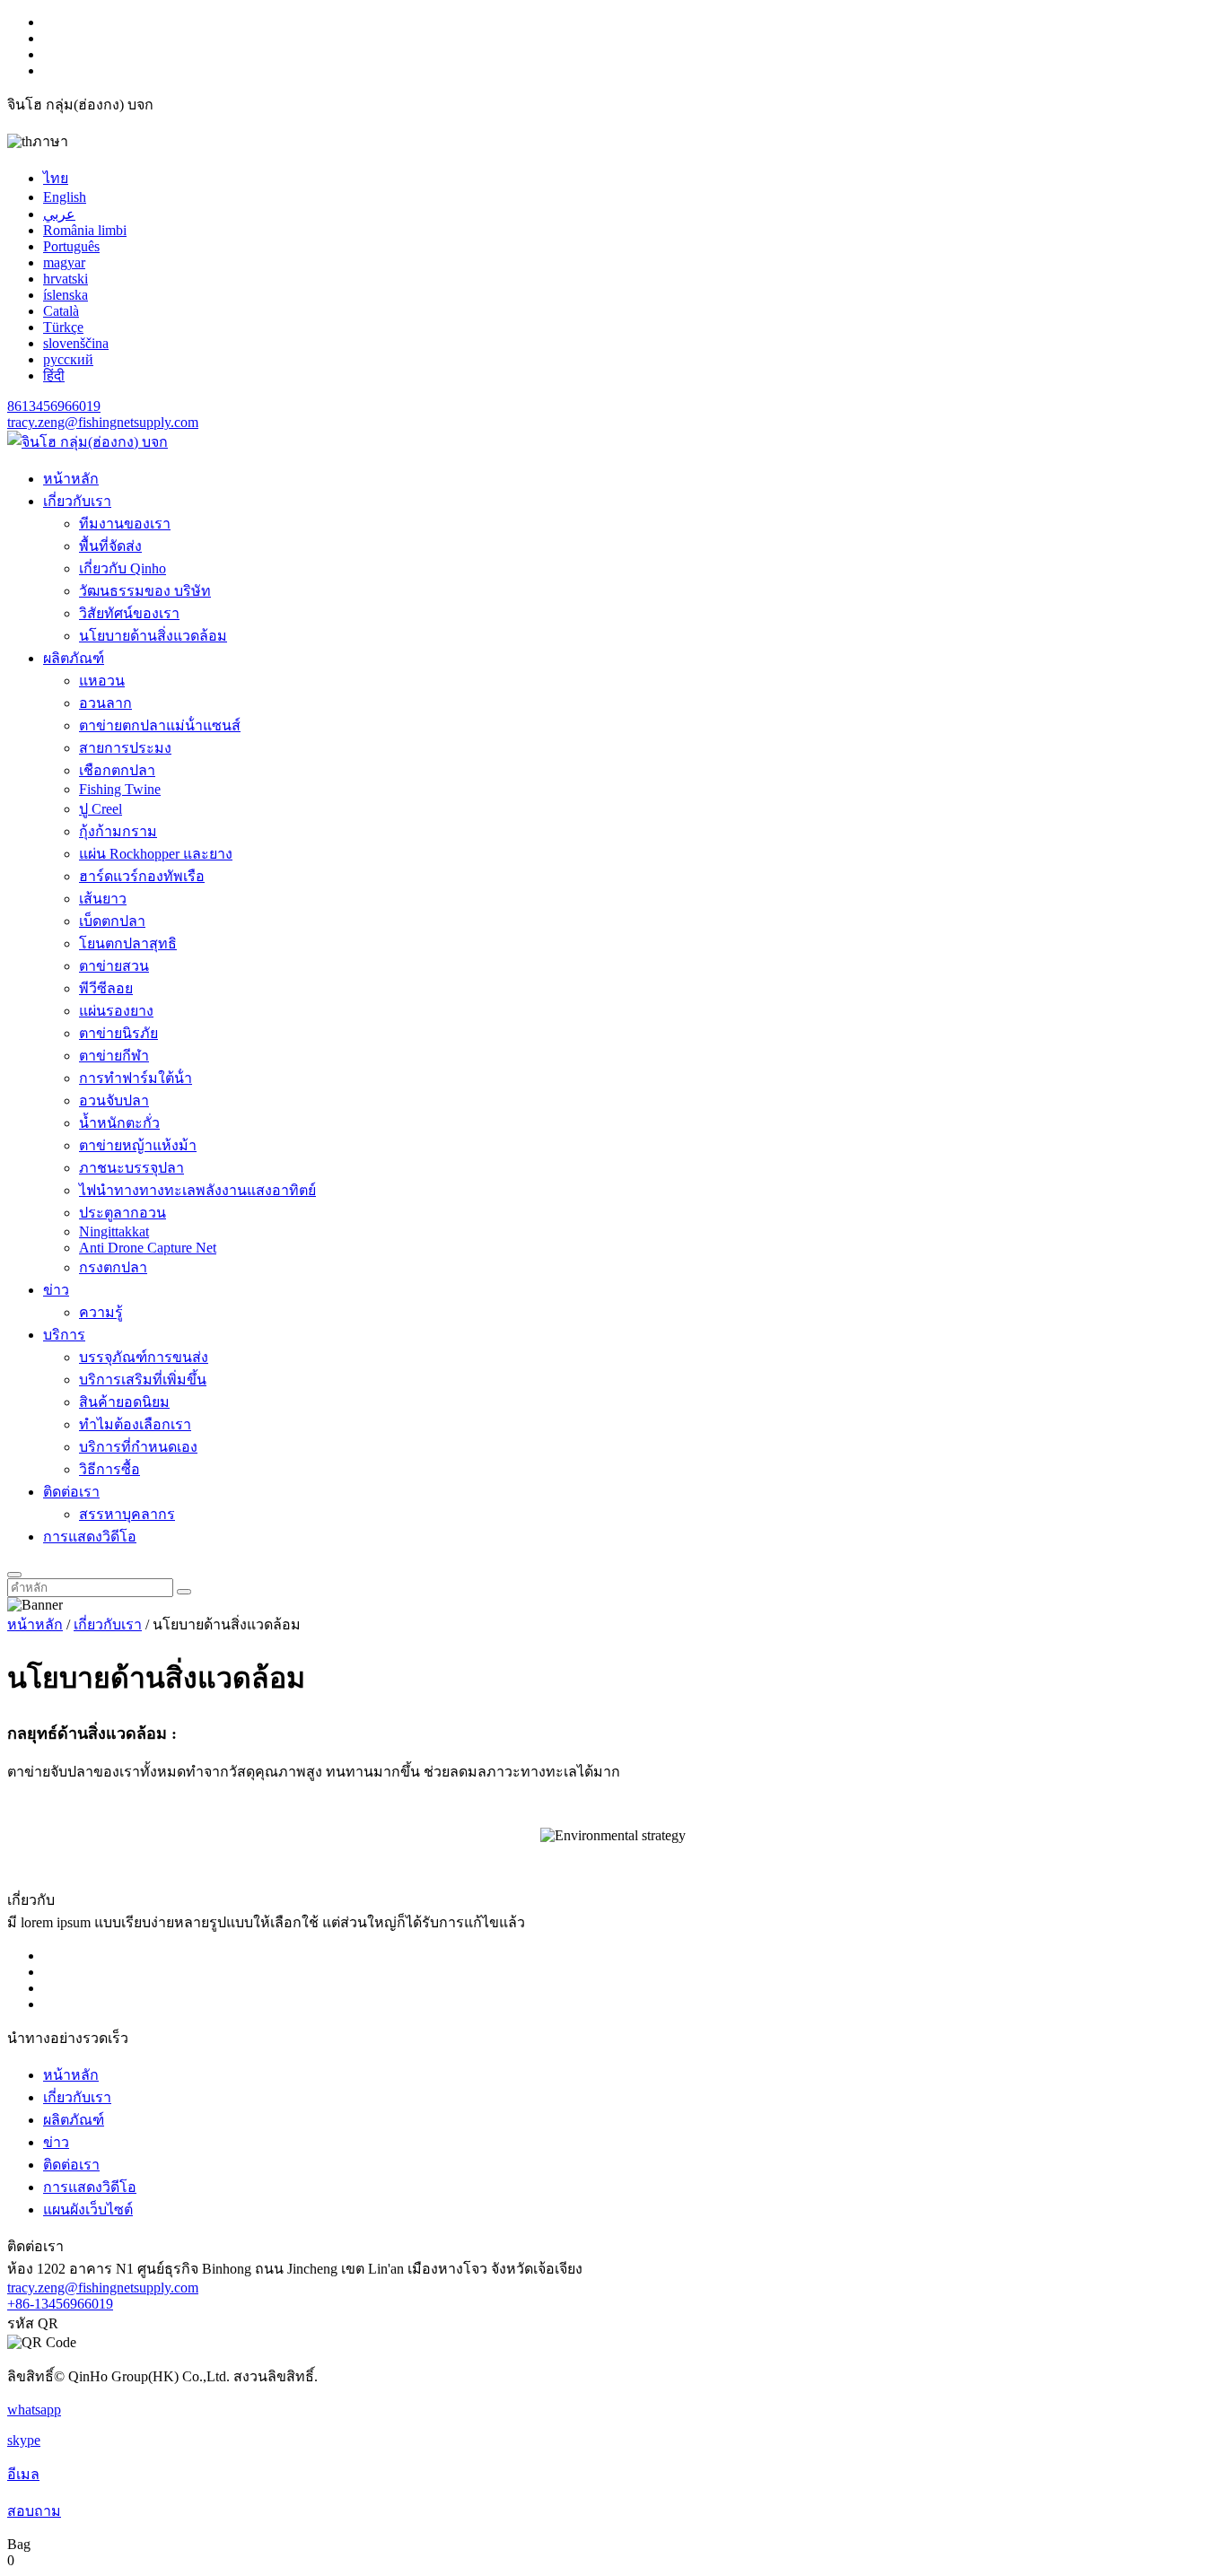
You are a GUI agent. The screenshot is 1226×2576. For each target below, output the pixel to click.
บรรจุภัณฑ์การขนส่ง (144, 1357)
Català (61, 311)
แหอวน (102, 681)
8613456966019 (54, 406)
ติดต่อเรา (71, 1492)
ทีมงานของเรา (125, 524)
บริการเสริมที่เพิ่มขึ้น (143, 1380)
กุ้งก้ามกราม (118, 831)
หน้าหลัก (71, 479)
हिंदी (54, 375)
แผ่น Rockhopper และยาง (156, 854)
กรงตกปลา (113, 1267)
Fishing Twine (120, 789)
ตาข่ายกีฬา (114, 1056)
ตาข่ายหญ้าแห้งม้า (138, 1145)
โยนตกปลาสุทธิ (128, 943)
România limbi (85, 230)
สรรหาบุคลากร (127, 1514)
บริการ (64, 1335)
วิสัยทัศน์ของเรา (129, 613)
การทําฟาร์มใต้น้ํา (136, 1078)
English (65, 197)
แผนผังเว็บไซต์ (88, 2209)
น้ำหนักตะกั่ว (119, 1123)
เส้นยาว (103, 899)
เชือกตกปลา (117, 770)
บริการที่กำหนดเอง (138, 1447)
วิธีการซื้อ (109, 1469)
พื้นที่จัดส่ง (110, 546)
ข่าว (56, 1290)
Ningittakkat (114, 1231)
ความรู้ (101, 1312)
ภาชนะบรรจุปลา (131, 1168)
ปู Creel (101, 809)
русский (68, 359)
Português (71, 246)
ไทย (56, 178)
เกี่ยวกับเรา (77, 501)
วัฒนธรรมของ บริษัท (145, 591)
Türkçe (63, 327)
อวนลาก (105, 703)
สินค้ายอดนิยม (124, 1402)
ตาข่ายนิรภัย (118, 1033)
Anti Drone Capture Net (148, 1248)
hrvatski (66, 279)
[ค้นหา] (14, 1575)
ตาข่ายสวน (114, 966)
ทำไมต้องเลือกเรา (135, 1424)
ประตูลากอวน (123, 1213)
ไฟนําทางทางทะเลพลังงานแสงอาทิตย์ (197, 1190)
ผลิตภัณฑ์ (74, 658)
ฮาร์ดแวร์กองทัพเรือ (142, 876)
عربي (59, 214)
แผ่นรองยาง (116, 1011)
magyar (64, 262)
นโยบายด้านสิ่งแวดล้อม (153, 636)
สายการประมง (125, 748)
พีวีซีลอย (106, 988)
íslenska (66, 295)
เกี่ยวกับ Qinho (123, 568)
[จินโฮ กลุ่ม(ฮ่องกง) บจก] (88, 442)
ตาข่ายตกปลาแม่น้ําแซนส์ (160, 725)
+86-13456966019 (60, 2304)
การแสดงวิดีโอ (90, 1537)
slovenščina (76, 343)
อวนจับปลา (114, 1100)
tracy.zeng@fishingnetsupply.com (103, 422)
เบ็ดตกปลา (112, 921)
